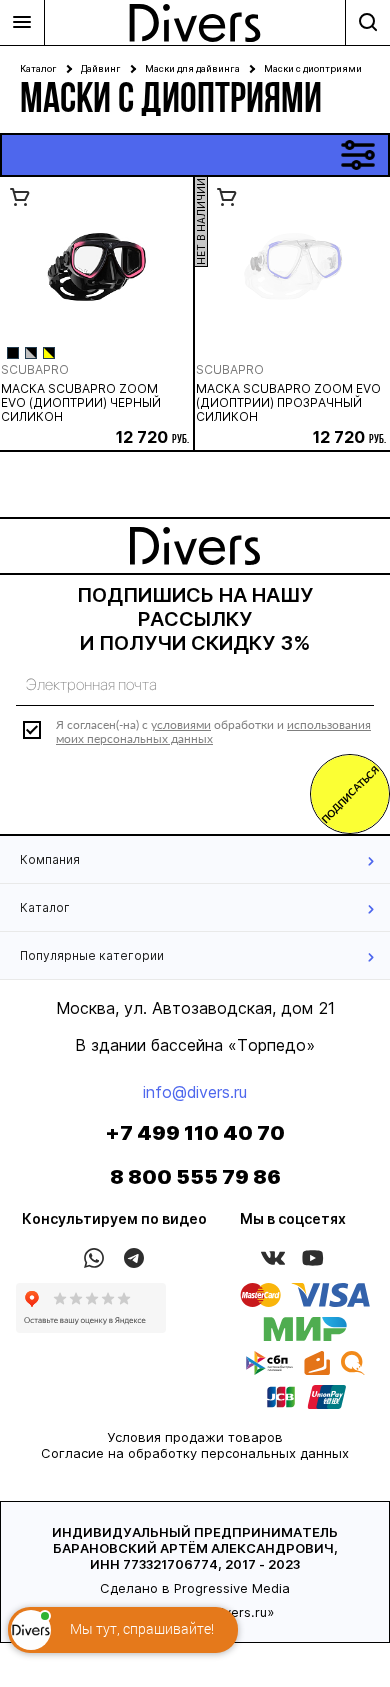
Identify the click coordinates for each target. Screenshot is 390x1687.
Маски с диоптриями (313, 68)
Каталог (38, 68)
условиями (181, 724)
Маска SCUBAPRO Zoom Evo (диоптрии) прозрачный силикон (288, 403)
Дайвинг (101, 68)
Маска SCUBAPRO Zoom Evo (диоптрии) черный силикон (81, 403)
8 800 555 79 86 (195, 1177)
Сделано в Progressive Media (195, 1588)
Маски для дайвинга (192, 68)
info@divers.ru (195, 1092)
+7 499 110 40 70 (195, 1133)
